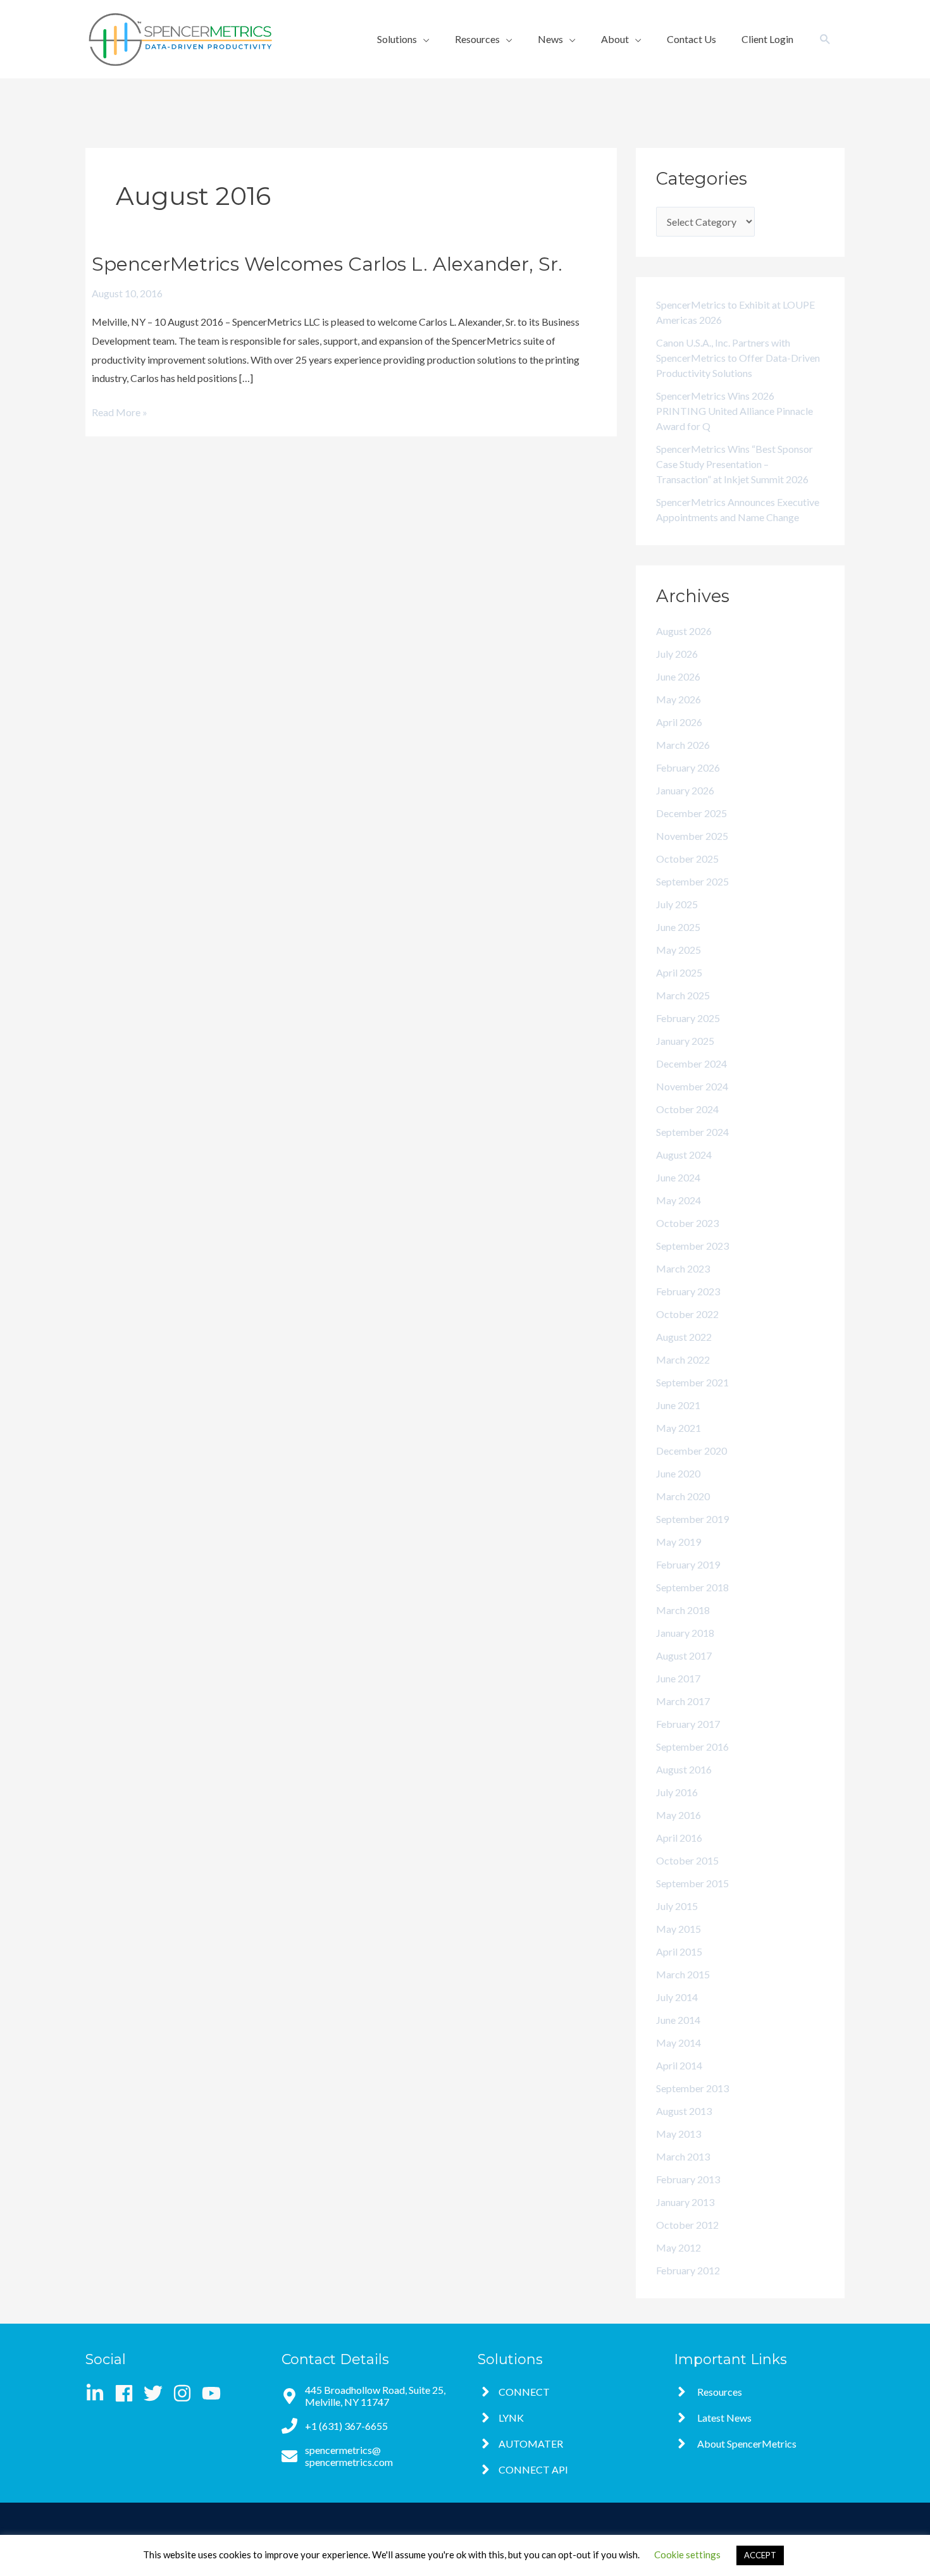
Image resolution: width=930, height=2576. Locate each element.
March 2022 (683, 1359)
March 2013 (683, 2156)
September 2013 (692, 2088)
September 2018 (692, 1587)
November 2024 (692, 1086)
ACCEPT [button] (760, 2555)
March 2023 (683, 1268)
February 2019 (688, 1564)
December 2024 (691, 1063)
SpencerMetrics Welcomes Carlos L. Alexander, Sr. (327, 264)
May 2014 (679, 2043)
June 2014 (678, 2020)
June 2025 (678, 927)
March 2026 (683, 745)
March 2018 (683, 1610)
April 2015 (679, 1951)
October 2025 (687, 859)
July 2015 (677, 1906)
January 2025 (685, 1041)
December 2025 (691, 813)
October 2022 (687, 1314)
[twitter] (157, 2393)
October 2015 (687, 1860)
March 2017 (683, 1701)
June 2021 (678, 1405)
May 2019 (679, 1542)
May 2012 (679, 2247)
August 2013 (684, 2111)
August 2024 (684, 1155)
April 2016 (679, 1838)
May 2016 (679, 1815)
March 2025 (683, 995)
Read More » (120, 410)
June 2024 (678, 1177)
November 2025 (692, 836)
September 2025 (692, 881)
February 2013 (688, 2179)
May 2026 (679, 699)
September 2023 (692, 1246)
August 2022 (684, 1337)
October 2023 (687, 1223)
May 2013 (679, 2134)
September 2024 (692, 1132)
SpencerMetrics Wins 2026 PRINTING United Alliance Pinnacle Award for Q (735, 411)
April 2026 (679, 722)
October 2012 (687, 2225)
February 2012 (688, 2270)
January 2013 (685, 2202)
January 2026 (685, 790)
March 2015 (683, 1974)
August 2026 (684, 631)
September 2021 (692, 1382)
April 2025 (679, 972)
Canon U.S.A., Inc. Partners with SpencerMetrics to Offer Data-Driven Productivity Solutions (738, 358)
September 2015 (692, 1883)
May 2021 (679, 1428)
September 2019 (692, 1519)
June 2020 (678, 1473)
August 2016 (684, 1769)
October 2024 (687, 1109)
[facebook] (128, 2393)
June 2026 (678, 676)
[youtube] (214, 2393)
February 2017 (688, 1724)
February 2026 (688, 767)
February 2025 (688, 1018)
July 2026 (677, 654)
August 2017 (684, 1655)
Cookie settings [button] (687, 2554)
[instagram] (186, 2393)
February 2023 (688, 1291)
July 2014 (677, 1997)
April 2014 (679, 2065)
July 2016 (677, 1792)
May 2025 (679, 950)
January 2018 (685, 1633)
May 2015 (679, 1929)
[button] (403, 39)
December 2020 (691, 1451)
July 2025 (677, 904)
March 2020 (683, 1496)
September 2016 (692, 1747)
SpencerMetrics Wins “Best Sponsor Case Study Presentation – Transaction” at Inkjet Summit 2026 (735, 464)
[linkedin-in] (99, 2393)
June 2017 (678, 1678)
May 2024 (679, 1200)
